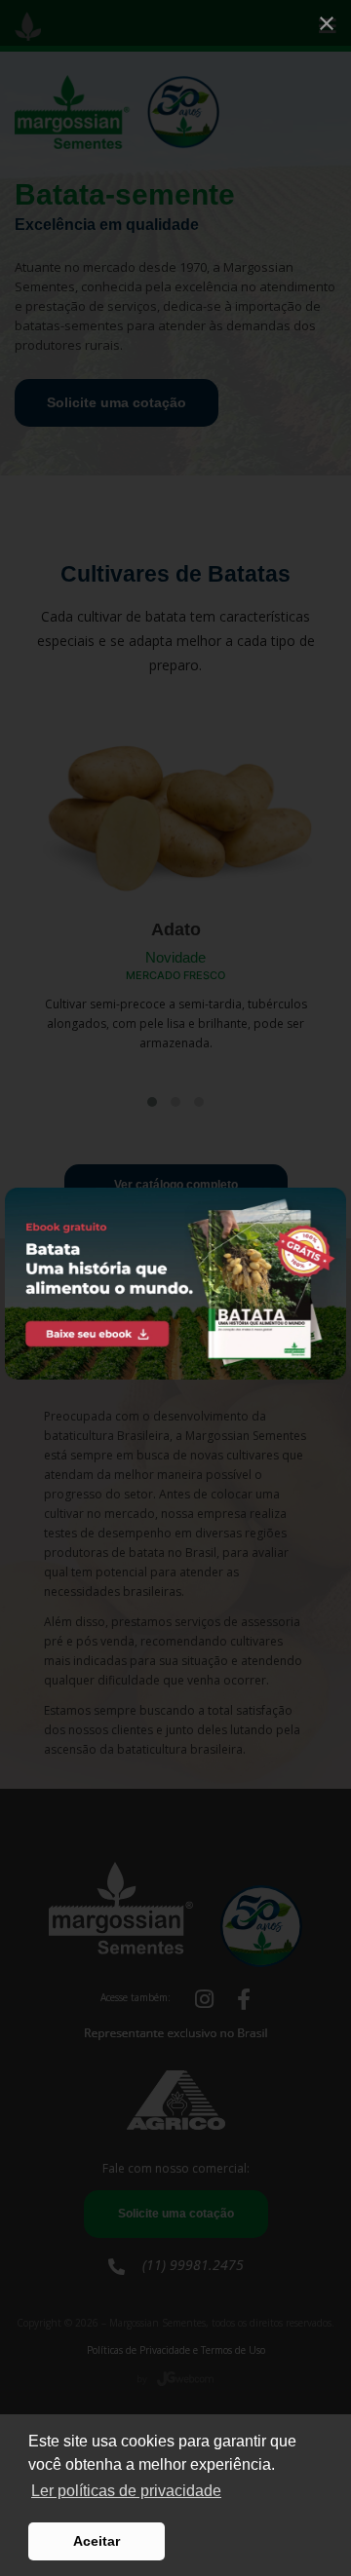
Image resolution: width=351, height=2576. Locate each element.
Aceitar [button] (97, 2541)
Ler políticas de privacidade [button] (126, 2491)
